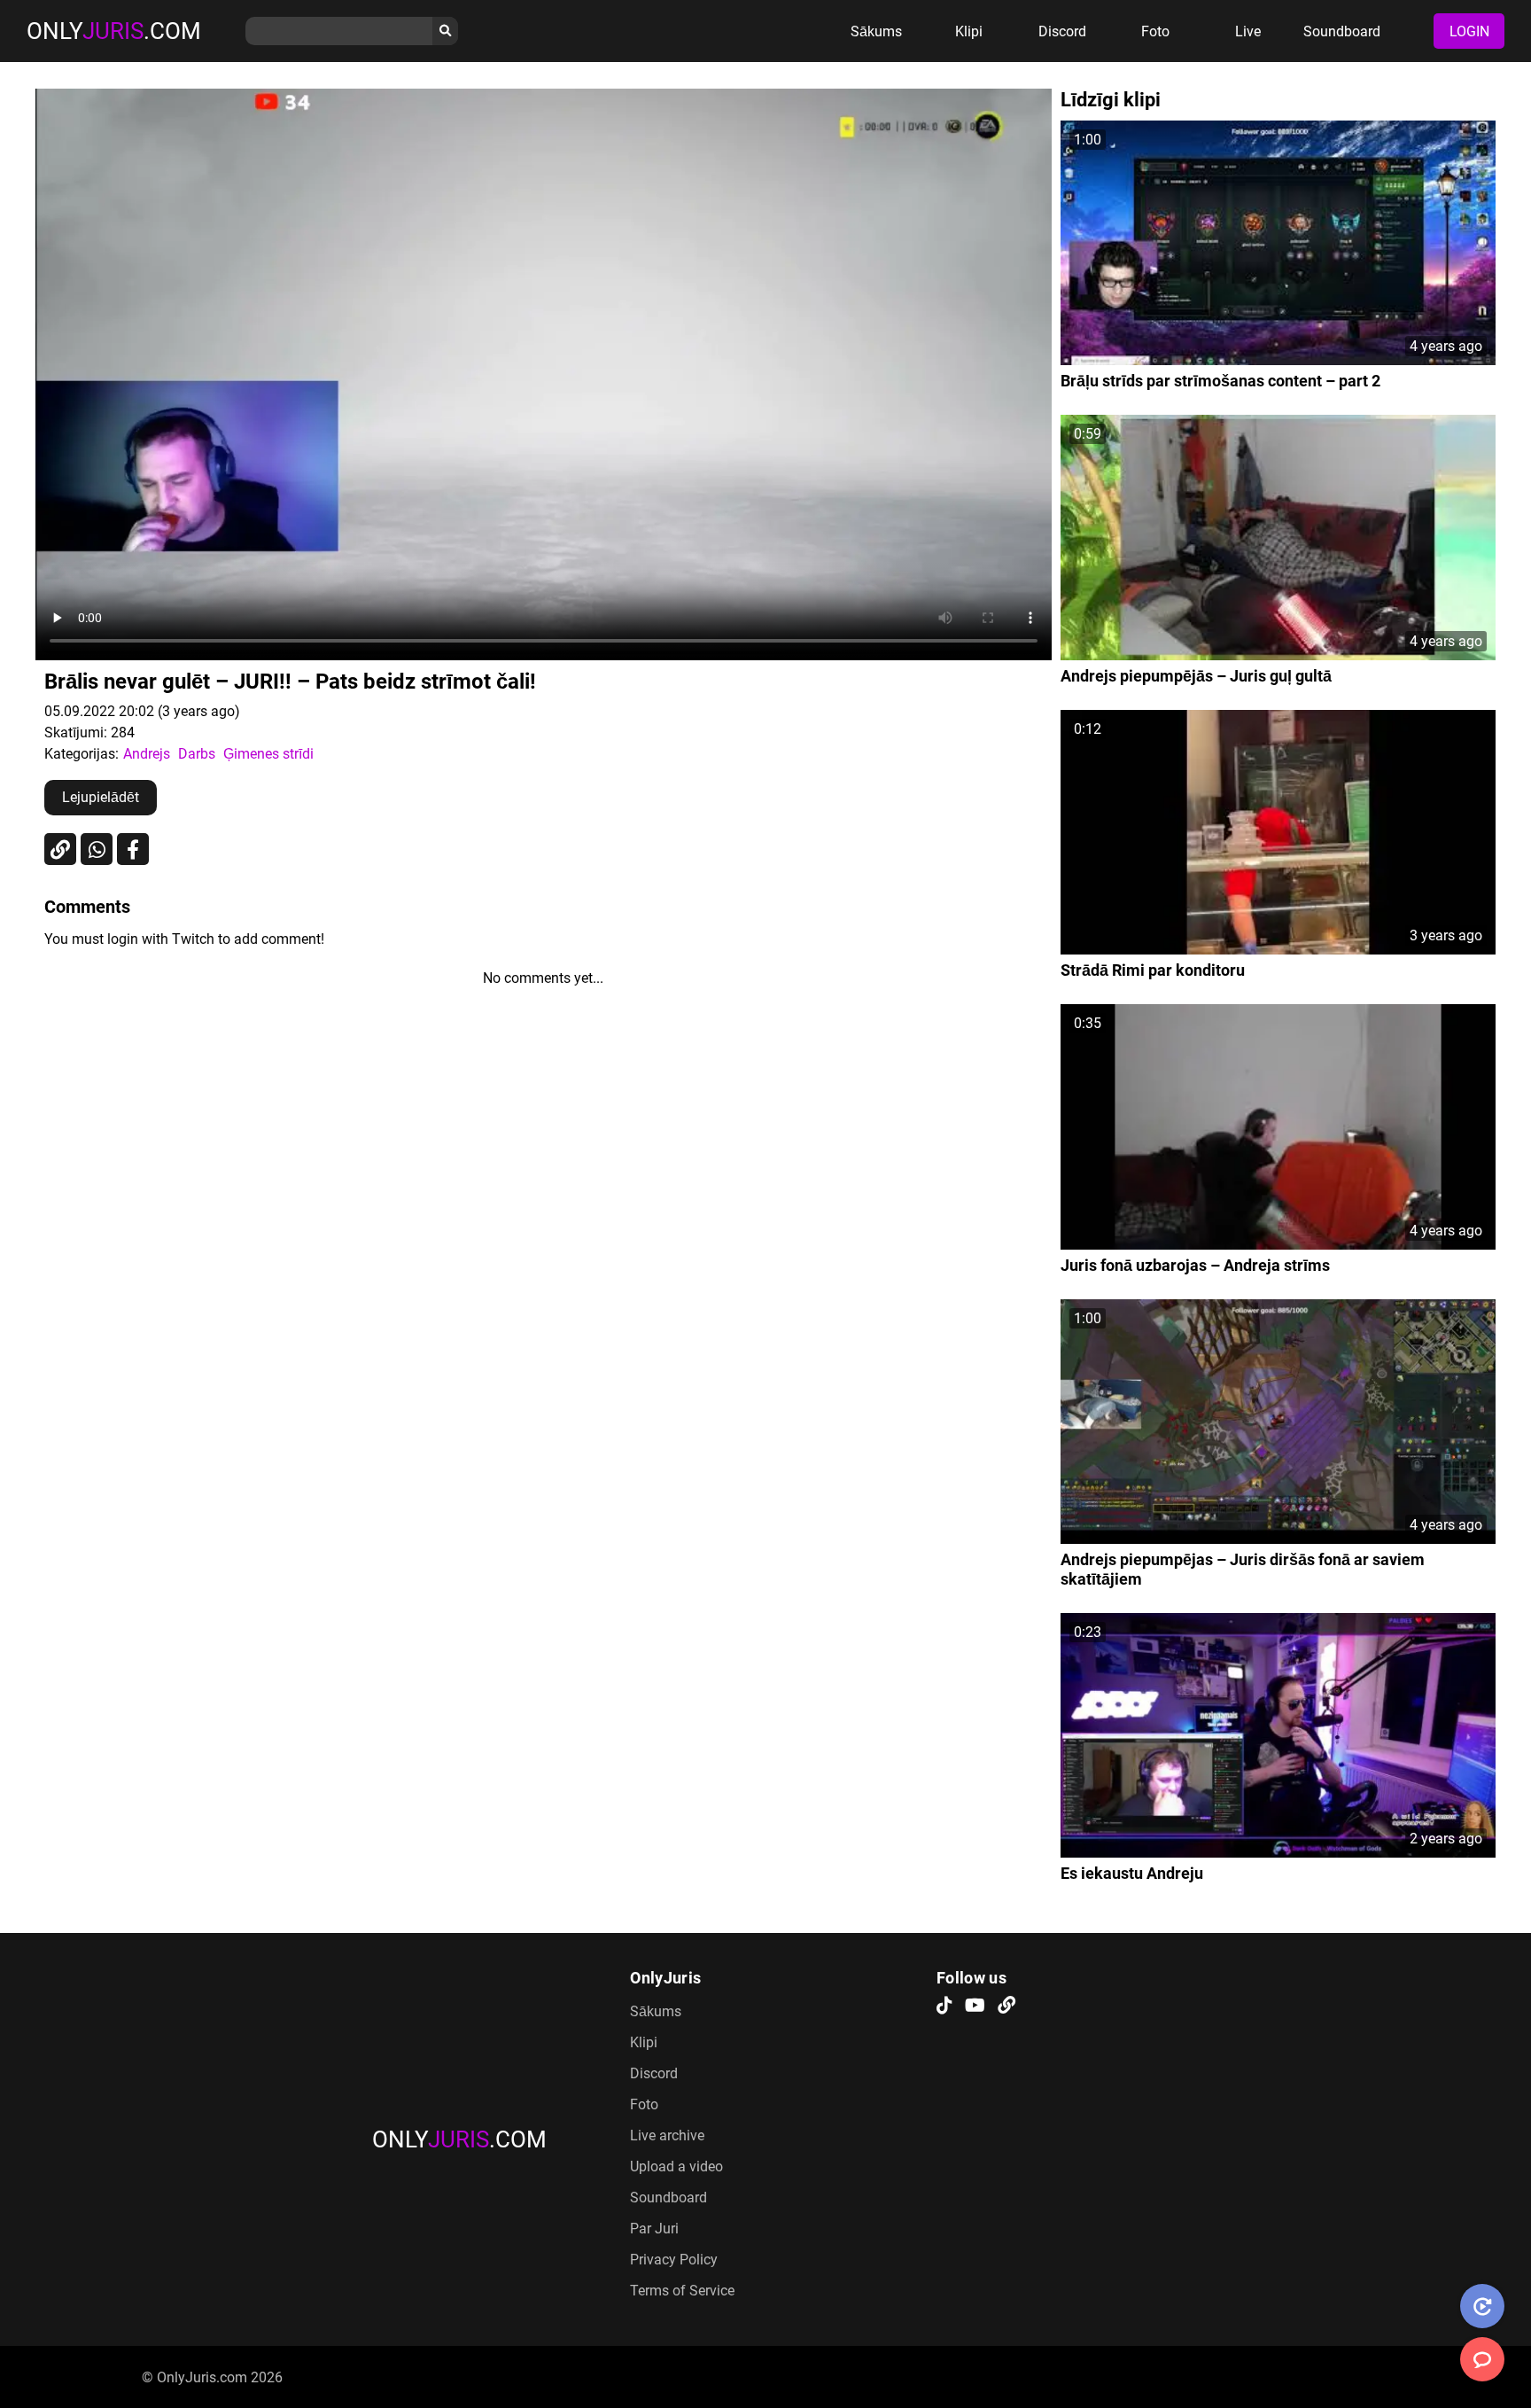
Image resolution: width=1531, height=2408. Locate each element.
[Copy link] (60, 849)
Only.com (114, 31)
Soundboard (1342, 31)
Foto (1155, 31)
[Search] (445, 31)
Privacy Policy (674, 2260)
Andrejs (147, 754)
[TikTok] (944, 2007)
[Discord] (1006, 2007)
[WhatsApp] (97, 849)
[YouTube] (975, 2007)
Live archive (667, 2135)
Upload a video (676, 2166)
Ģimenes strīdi (268, 754)
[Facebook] (133, 849)
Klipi (969, 31)
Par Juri (654, 2229)
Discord (1062, 31)
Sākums (876, 31)
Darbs (197, 754)
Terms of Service (682, 2291)
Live (1248, 31)
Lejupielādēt (101, 797)
